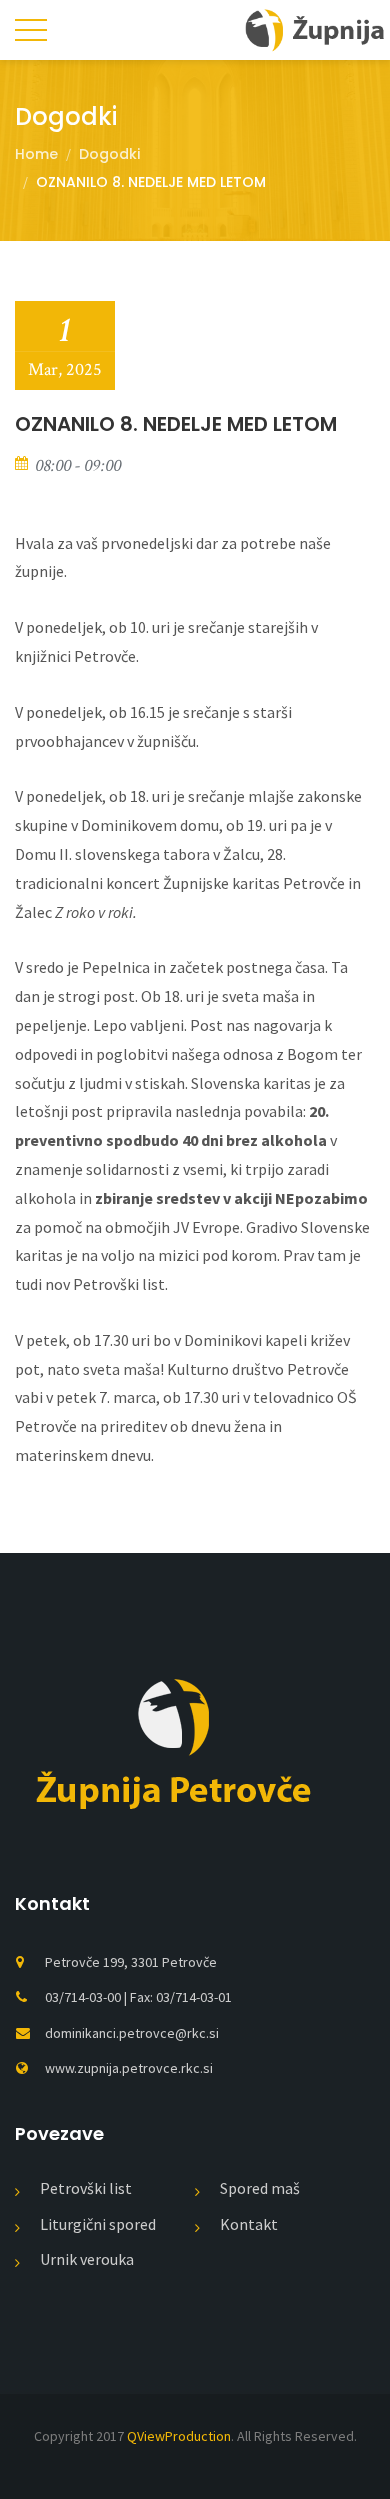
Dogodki (109, 154)
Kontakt (249, 2224)
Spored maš (260, 2188)
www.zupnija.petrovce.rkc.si (129, 2068)
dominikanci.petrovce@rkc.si (132, 2033)
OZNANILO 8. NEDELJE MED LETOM (176, 424)
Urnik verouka (87, 2259)
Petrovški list (86, 2188)
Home (36, 154)
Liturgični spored (98, 2224)
